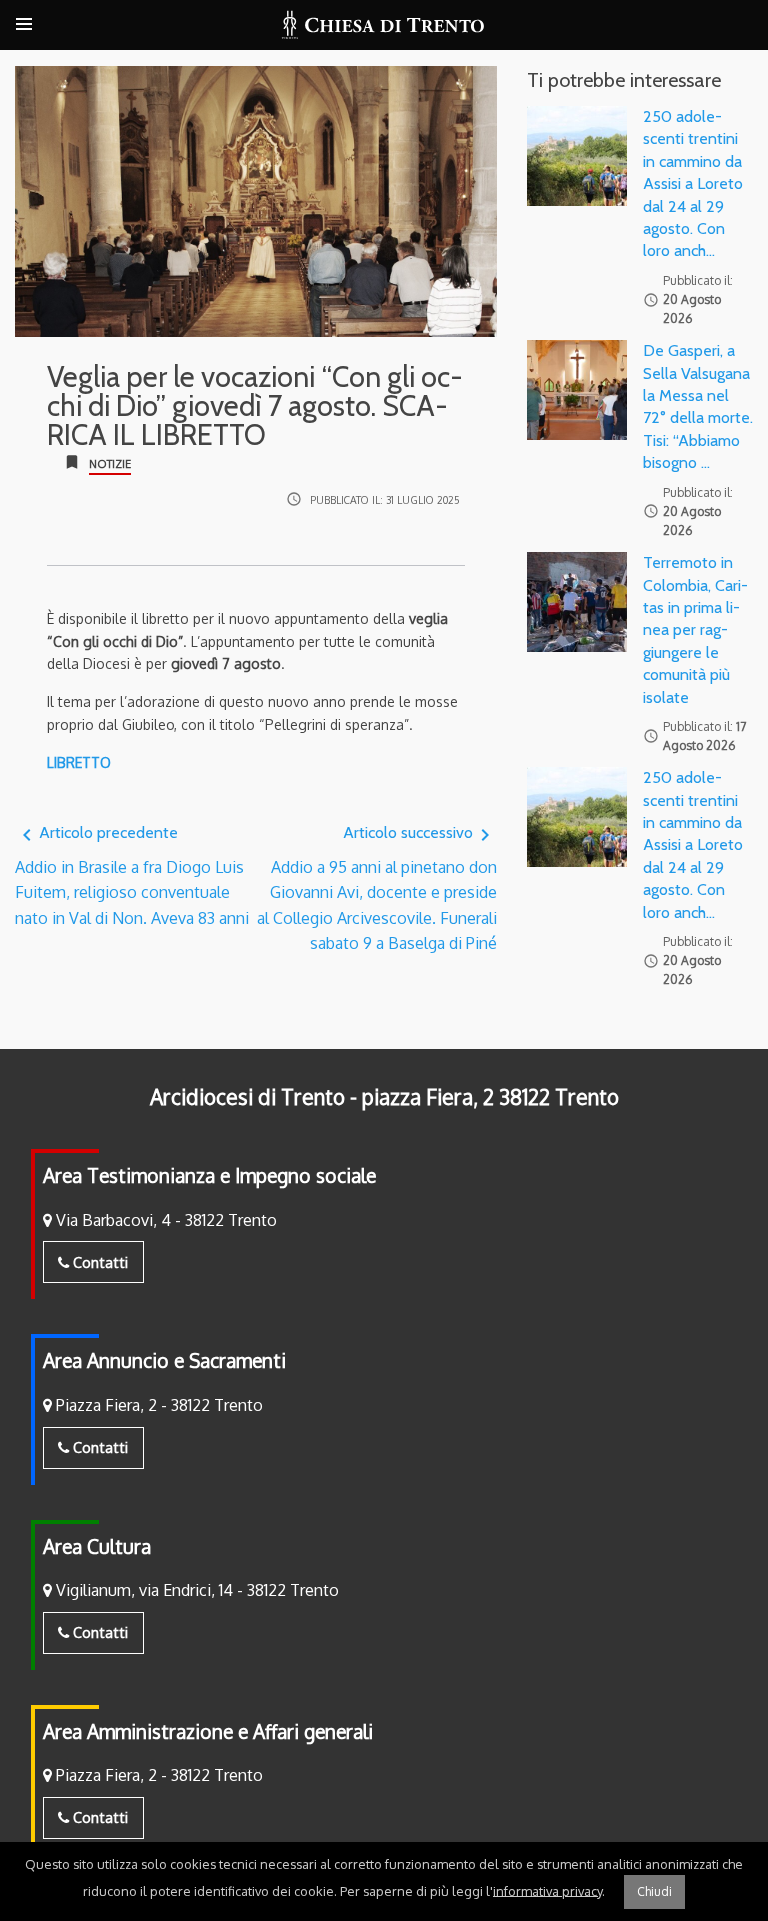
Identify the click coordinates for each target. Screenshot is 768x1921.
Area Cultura (97, 1546)
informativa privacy (547, 1890)
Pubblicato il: (385, 499)
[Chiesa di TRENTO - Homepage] (384, 25)
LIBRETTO (79, 762)
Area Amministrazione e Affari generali (208, 1731)
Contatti (98, 1262)
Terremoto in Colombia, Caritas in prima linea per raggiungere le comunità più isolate (695, 629)
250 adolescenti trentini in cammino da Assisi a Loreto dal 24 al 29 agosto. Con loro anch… (693, 183)
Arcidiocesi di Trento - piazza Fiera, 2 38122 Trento (384, 1097)
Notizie (110, 464)
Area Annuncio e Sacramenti (164, 1360)
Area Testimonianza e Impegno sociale (209, 1175)
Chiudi (654, 1891)
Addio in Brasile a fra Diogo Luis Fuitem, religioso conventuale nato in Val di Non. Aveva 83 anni (132, 875)
